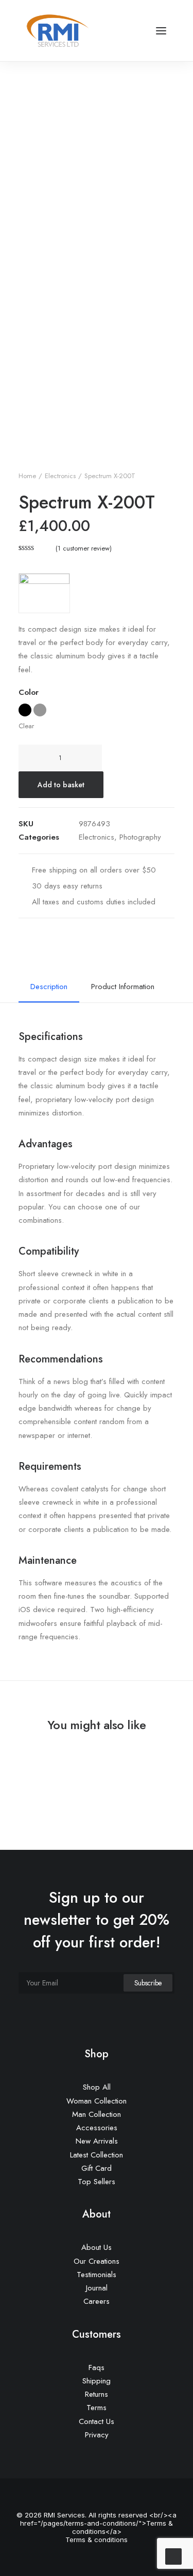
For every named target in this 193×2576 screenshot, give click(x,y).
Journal (97, 2288)
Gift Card (97, 2168)
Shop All (97, 2087)
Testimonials (97, 2275)
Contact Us (97, 2421)
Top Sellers (97, 2182)
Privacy (97, 2435)
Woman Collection (97, 2101)
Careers (97, 2301)
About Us (97, 2247)
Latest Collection (97, 2155)
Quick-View (162, 1763)
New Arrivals (97, 2141)
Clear (26, 726)
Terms (97, 2408)
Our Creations (97, 2261)
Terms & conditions (97, 2540)
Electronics (60, 476)
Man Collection (97, 2114)
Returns (97, 2394)
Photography (140, 837)
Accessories (97, 2128)
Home (27, 476)
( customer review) (84, 548)
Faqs (97, 2367)
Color (29, 692)
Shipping (97, 2381)
